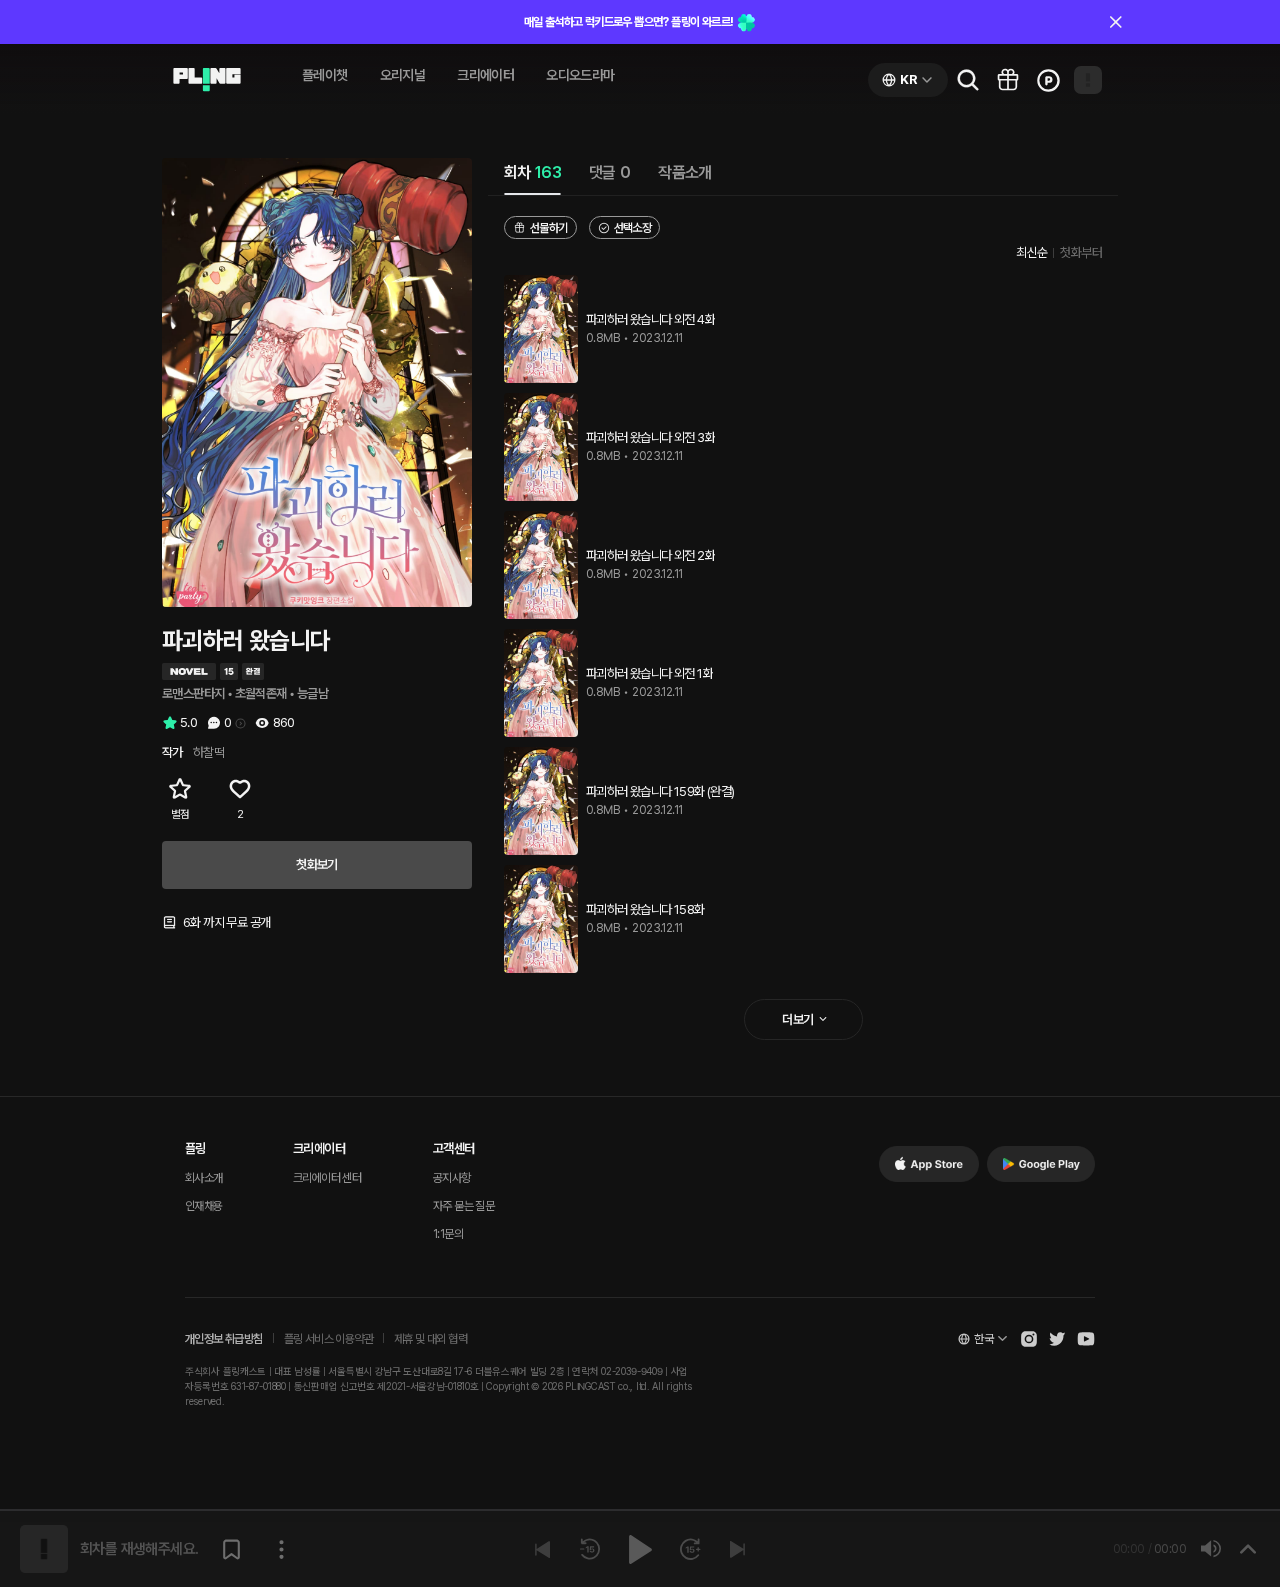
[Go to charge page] (1048, 80)
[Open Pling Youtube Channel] (1086, 1339)
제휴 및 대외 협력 (430, 1339)
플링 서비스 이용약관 (328, 1339)
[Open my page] (1088, 80)
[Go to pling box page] (1008, 80)
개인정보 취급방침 (224, 1339)
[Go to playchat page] (207, 80)
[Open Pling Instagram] (1029, 1339)
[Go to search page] (968, 80)
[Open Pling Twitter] (1057, 1339)
